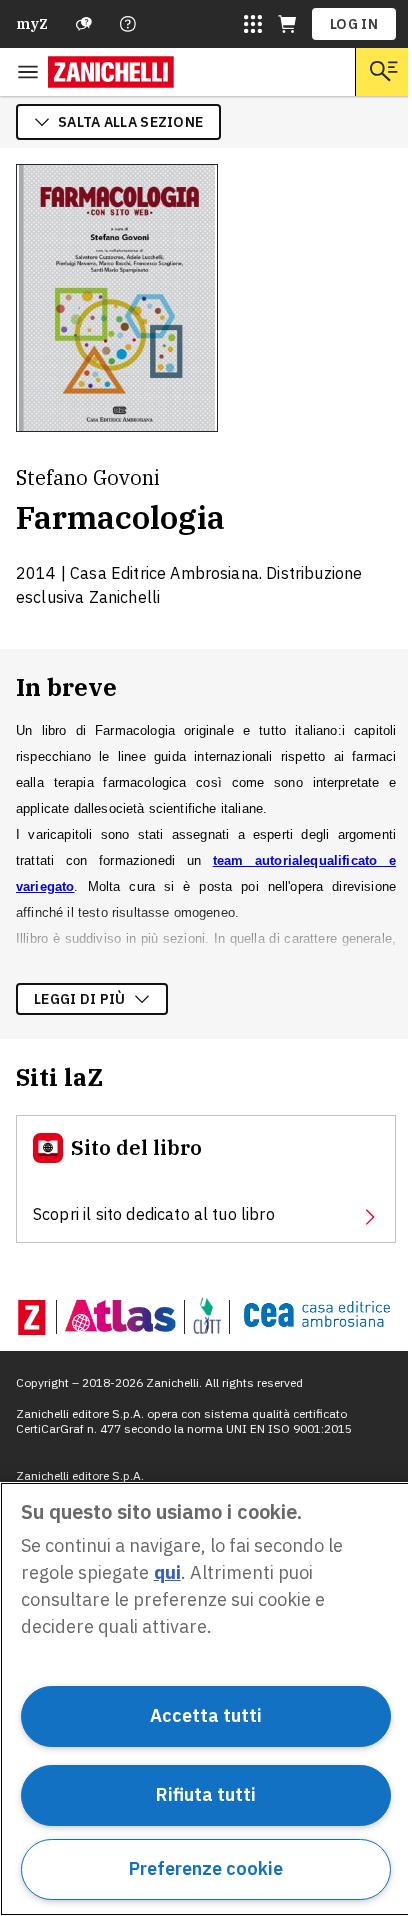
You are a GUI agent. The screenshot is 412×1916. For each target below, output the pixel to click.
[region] (206, 1699)
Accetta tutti (206, 1715)
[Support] (84, 24)
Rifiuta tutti (206, 1794)
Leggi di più (80, 999)
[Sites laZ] (253, 24)
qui (167, 1572)
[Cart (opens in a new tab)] (287, 24)
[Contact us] (128, 24)
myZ (32, 24)
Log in (354, 24)
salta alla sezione (130, 122)
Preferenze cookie (206, 1868)
